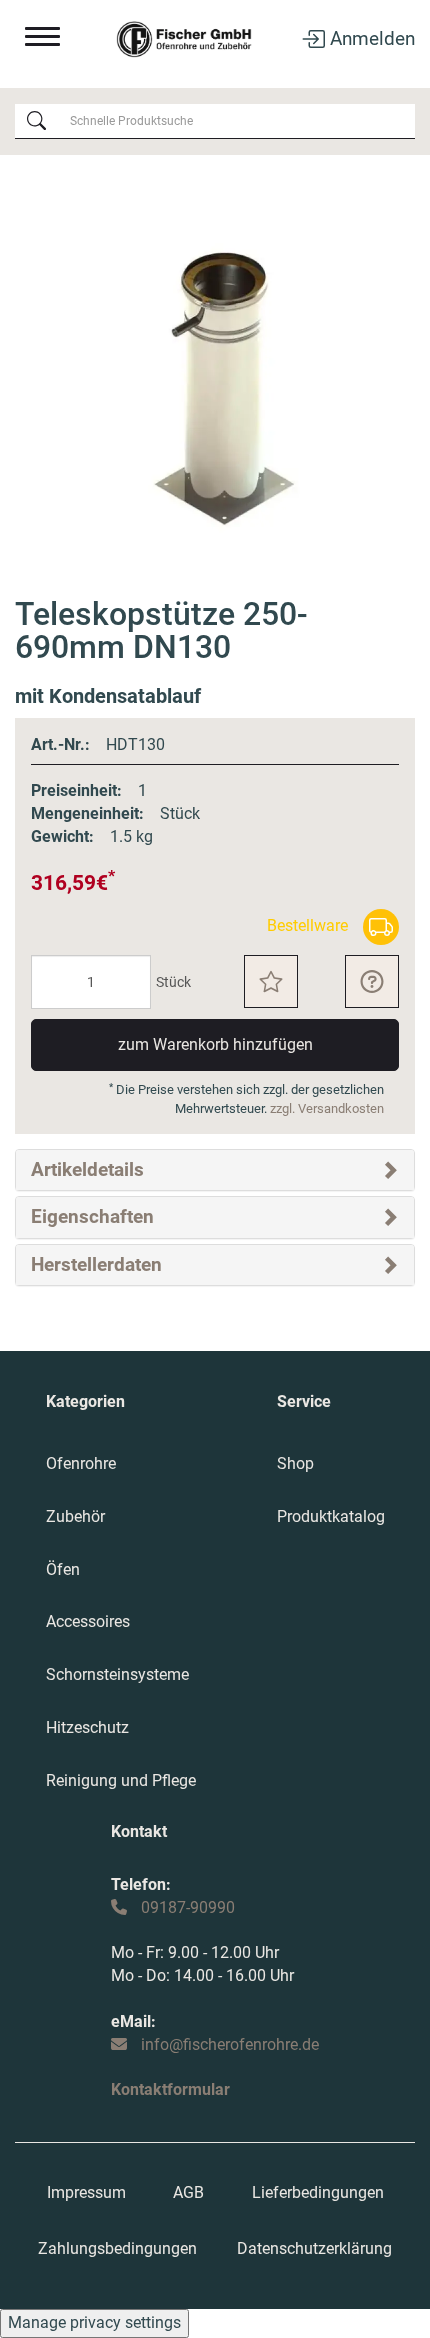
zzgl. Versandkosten (327, 1108)
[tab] (215, 1170)
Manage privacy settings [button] (94, 2322)
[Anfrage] (372, 981)
